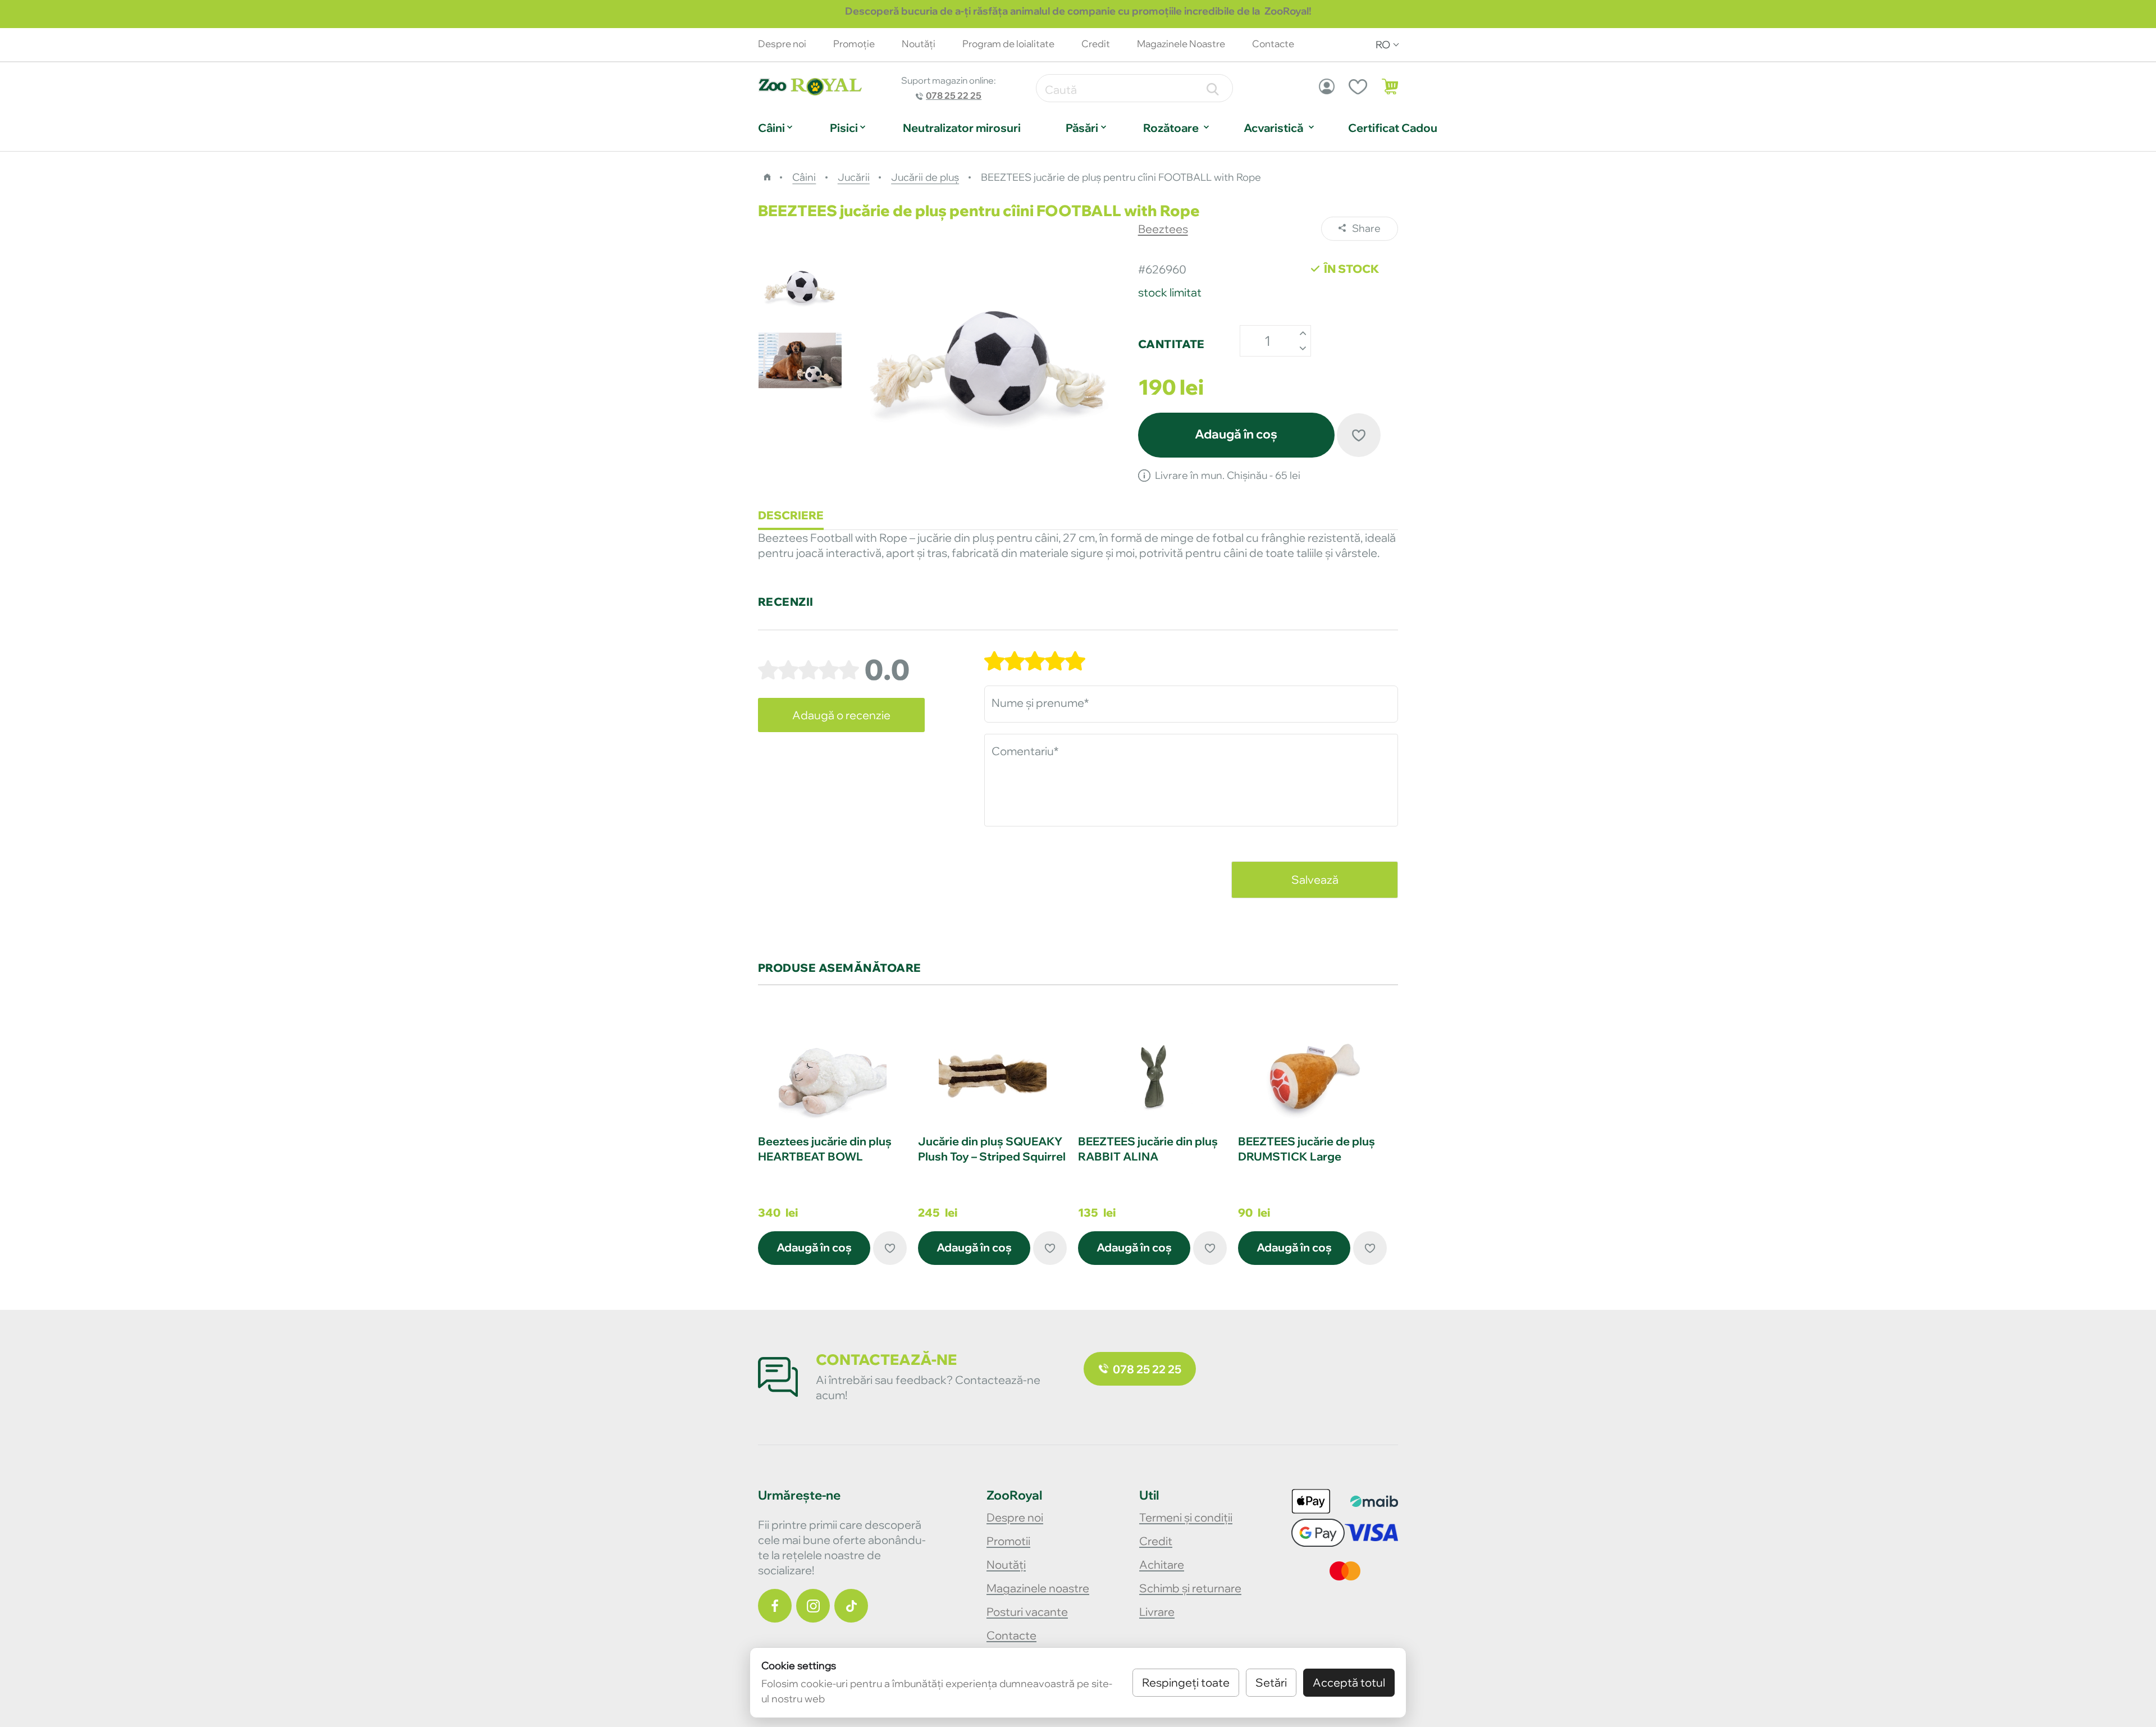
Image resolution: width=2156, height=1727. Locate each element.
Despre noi (782, 44)
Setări (1271, 1682)
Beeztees (1163, 229)
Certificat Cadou (1393, 128)
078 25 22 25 (954, 95)
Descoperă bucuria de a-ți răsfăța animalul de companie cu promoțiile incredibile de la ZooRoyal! (1078, 11)
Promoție (854, 44)
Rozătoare (1171, 128)
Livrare (1157, 1612)
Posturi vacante (1027, 1612)
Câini (771, 128)
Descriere (791, 515)
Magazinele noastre (1038, 1588)
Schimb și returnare (1190, 1588)
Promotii (1008, 1541)
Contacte (1011, 1635)
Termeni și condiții (1186, 1517)
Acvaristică (1273, 128)
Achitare (1162, 1564)
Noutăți (1006, 1564)
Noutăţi (919, 44)
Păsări (1082, 128)
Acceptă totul (1349, 1682)
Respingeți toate (1186, 1682)
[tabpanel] (832, 1144)
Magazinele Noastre (1181, 44)
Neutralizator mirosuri (962, 128)
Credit (1096, 44)
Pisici (844, 128)
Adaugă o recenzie (841, 715)
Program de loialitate (1008, 44)
